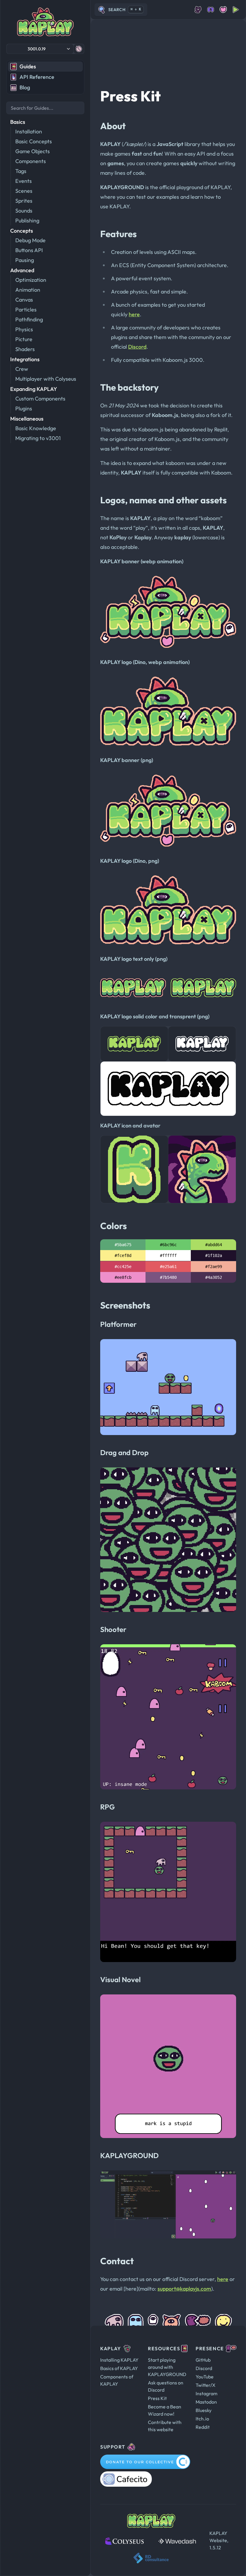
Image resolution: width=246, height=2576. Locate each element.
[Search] (45, 108)
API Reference (37, 77)
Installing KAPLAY (119, 2360)
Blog (25, 87)
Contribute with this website (165, 2426)
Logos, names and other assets (163, 500)
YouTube (205, 2377)
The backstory (129, 387)
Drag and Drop (124, 1452)
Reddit (203, 2427)
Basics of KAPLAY (119, 2368)
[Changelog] (79, 49)
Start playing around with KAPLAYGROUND (167, 2367)
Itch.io (202, 2419)
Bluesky (204, 2410)
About (113, 126)
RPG (108, 1807)
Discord (137, 347)
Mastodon (206, 2402)
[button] (40, 49)
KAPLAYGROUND (129, 2155)
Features (118, 234)
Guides (28, 66)
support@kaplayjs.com (184, 2289)
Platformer (118, 1324)
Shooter (113, 1629)
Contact (117, 2261)
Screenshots (125, 1305)
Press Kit (130, 96)
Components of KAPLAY (117, 2380)
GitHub (203, 2360)
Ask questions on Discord (166, 2386)
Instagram (207, 2393)
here (134, 314)
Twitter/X (205, 2385)
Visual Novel (120, 1979)
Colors (114, 1226)
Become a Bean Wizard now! (165, 2410)
